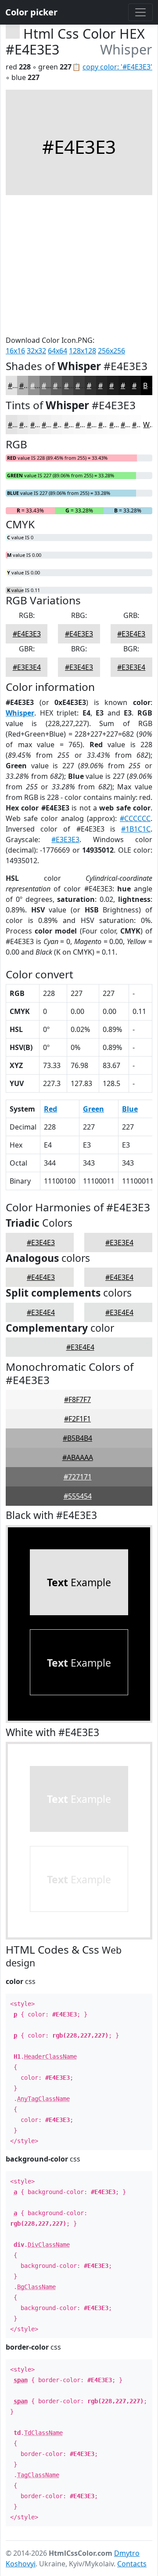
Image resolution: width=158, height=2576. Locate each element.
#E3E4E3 (131, 634)
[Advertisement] (79, 265)
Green (93, 1109)
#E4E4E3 (41, 1277)
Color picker (31, 12)
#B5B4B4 (77, 1438)
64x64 (57, 351)
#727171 (78, 1477)
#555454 (78, 1496)
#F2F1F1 (77, 1419)
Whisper (20, 713)
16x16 (15, 351)
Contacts (132, 2564)
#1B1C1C (136, 829)
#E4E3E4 (119, 1277)
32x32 (36, 351)
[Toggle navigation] (140, 12)
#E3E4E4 (41, 1312)
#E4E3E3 (27, 634)
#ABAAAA (78, 1457)
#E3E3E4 (27, 667)
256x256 (111, 351)
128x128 (83, 351)
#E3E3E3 (65, 839)
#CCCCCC (135, 818)
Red (50, 1109)
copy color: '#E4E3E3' (117, 67)
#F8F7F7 (77, 1399)
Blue (130, 1109)
